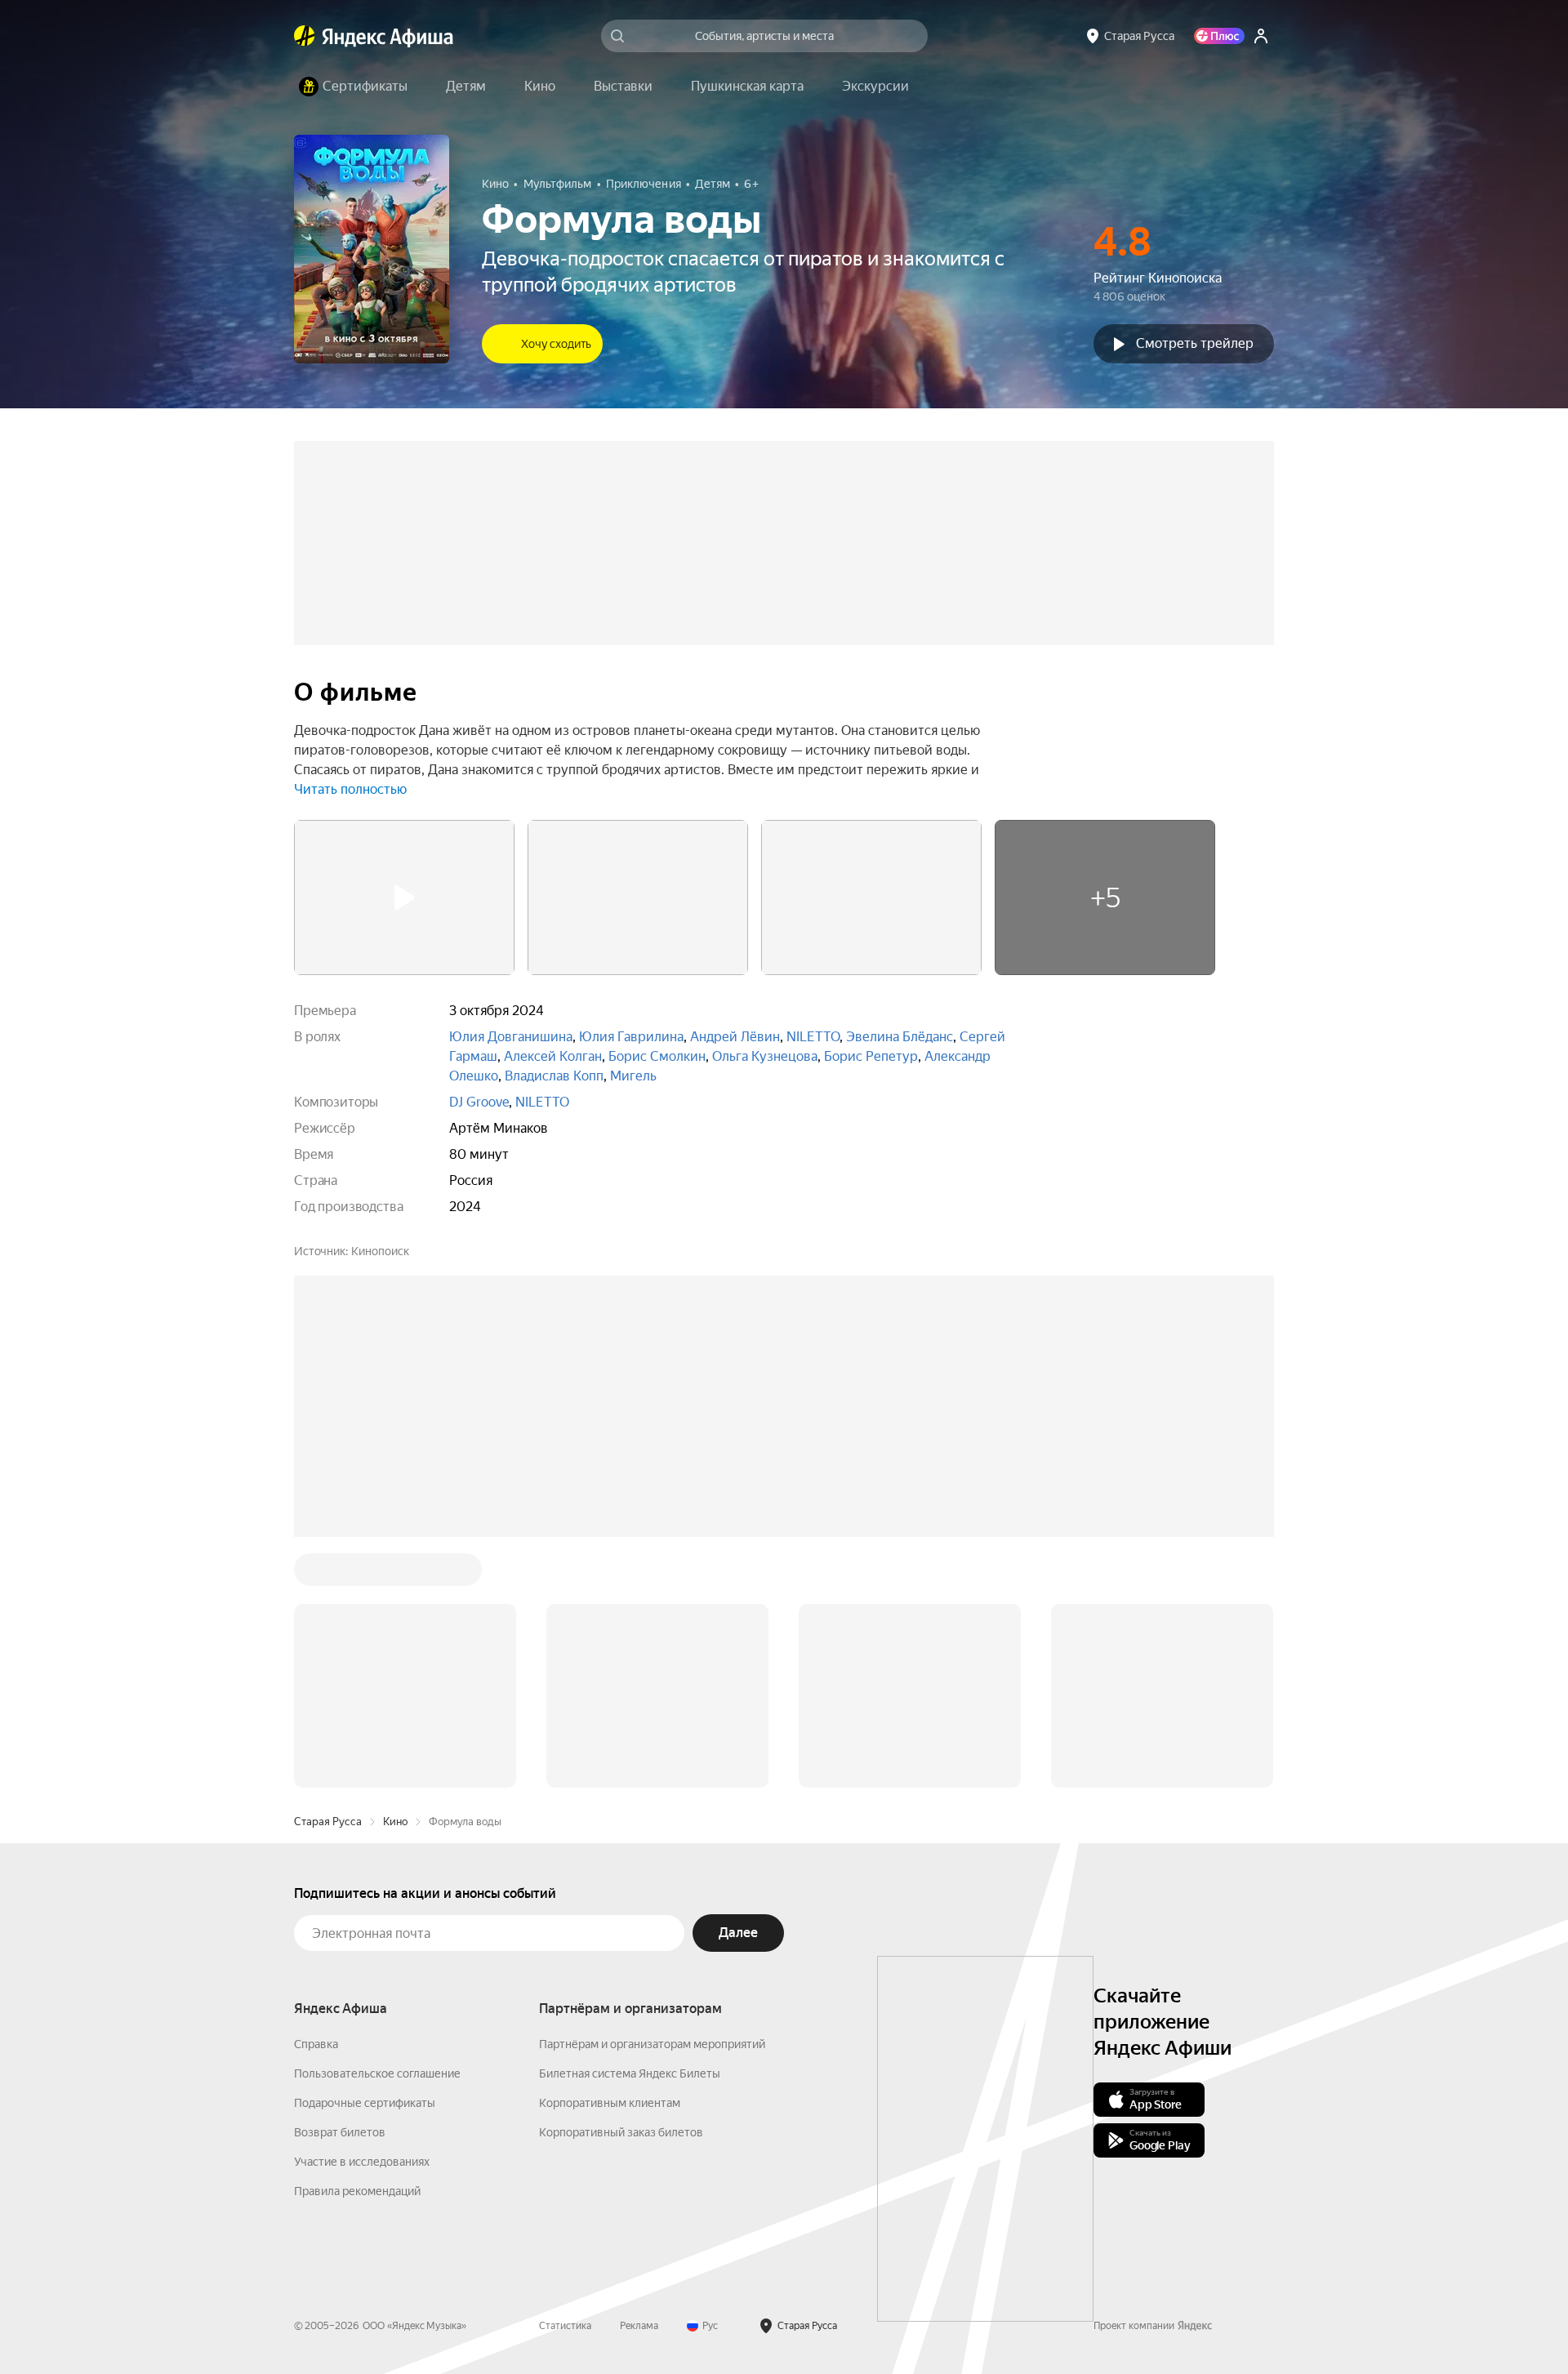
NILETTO (813, 1037)
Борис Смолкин (657, 1056)
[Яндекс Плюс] (1219, 36)
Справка (316, 2044)
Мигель (633, 1076)
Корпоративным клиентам (610, 2103)
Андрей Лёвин (735, 1037)
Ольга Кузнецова (765, 1056)
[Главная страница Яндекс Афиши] (305, 36)
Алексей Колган (553, 1056)
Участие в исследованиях (362, 2162)
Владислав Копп (554, 1076)
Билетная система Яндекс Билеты (630, 2073)
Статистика (565, 2326)
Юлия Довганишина (511, 1037)
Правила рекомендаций (357, 2191)
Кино (395, 1822)
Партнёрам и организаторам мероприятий (652, 2044)
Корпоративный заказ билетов (621, 2132)
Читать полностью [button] (350, 789)
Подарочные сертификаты (365, 2103)
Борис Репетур (871, 1056)
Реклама (639, 2326)
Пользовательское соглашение (377, 2073)
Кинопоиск (380, 1251)
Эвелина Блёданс (900, 1037)
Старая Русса (328, 1822)
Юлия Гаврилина (631, 1037)
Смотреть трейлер (1195, 343)
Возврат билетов (340, 2132)
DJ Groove (479, 1102)
